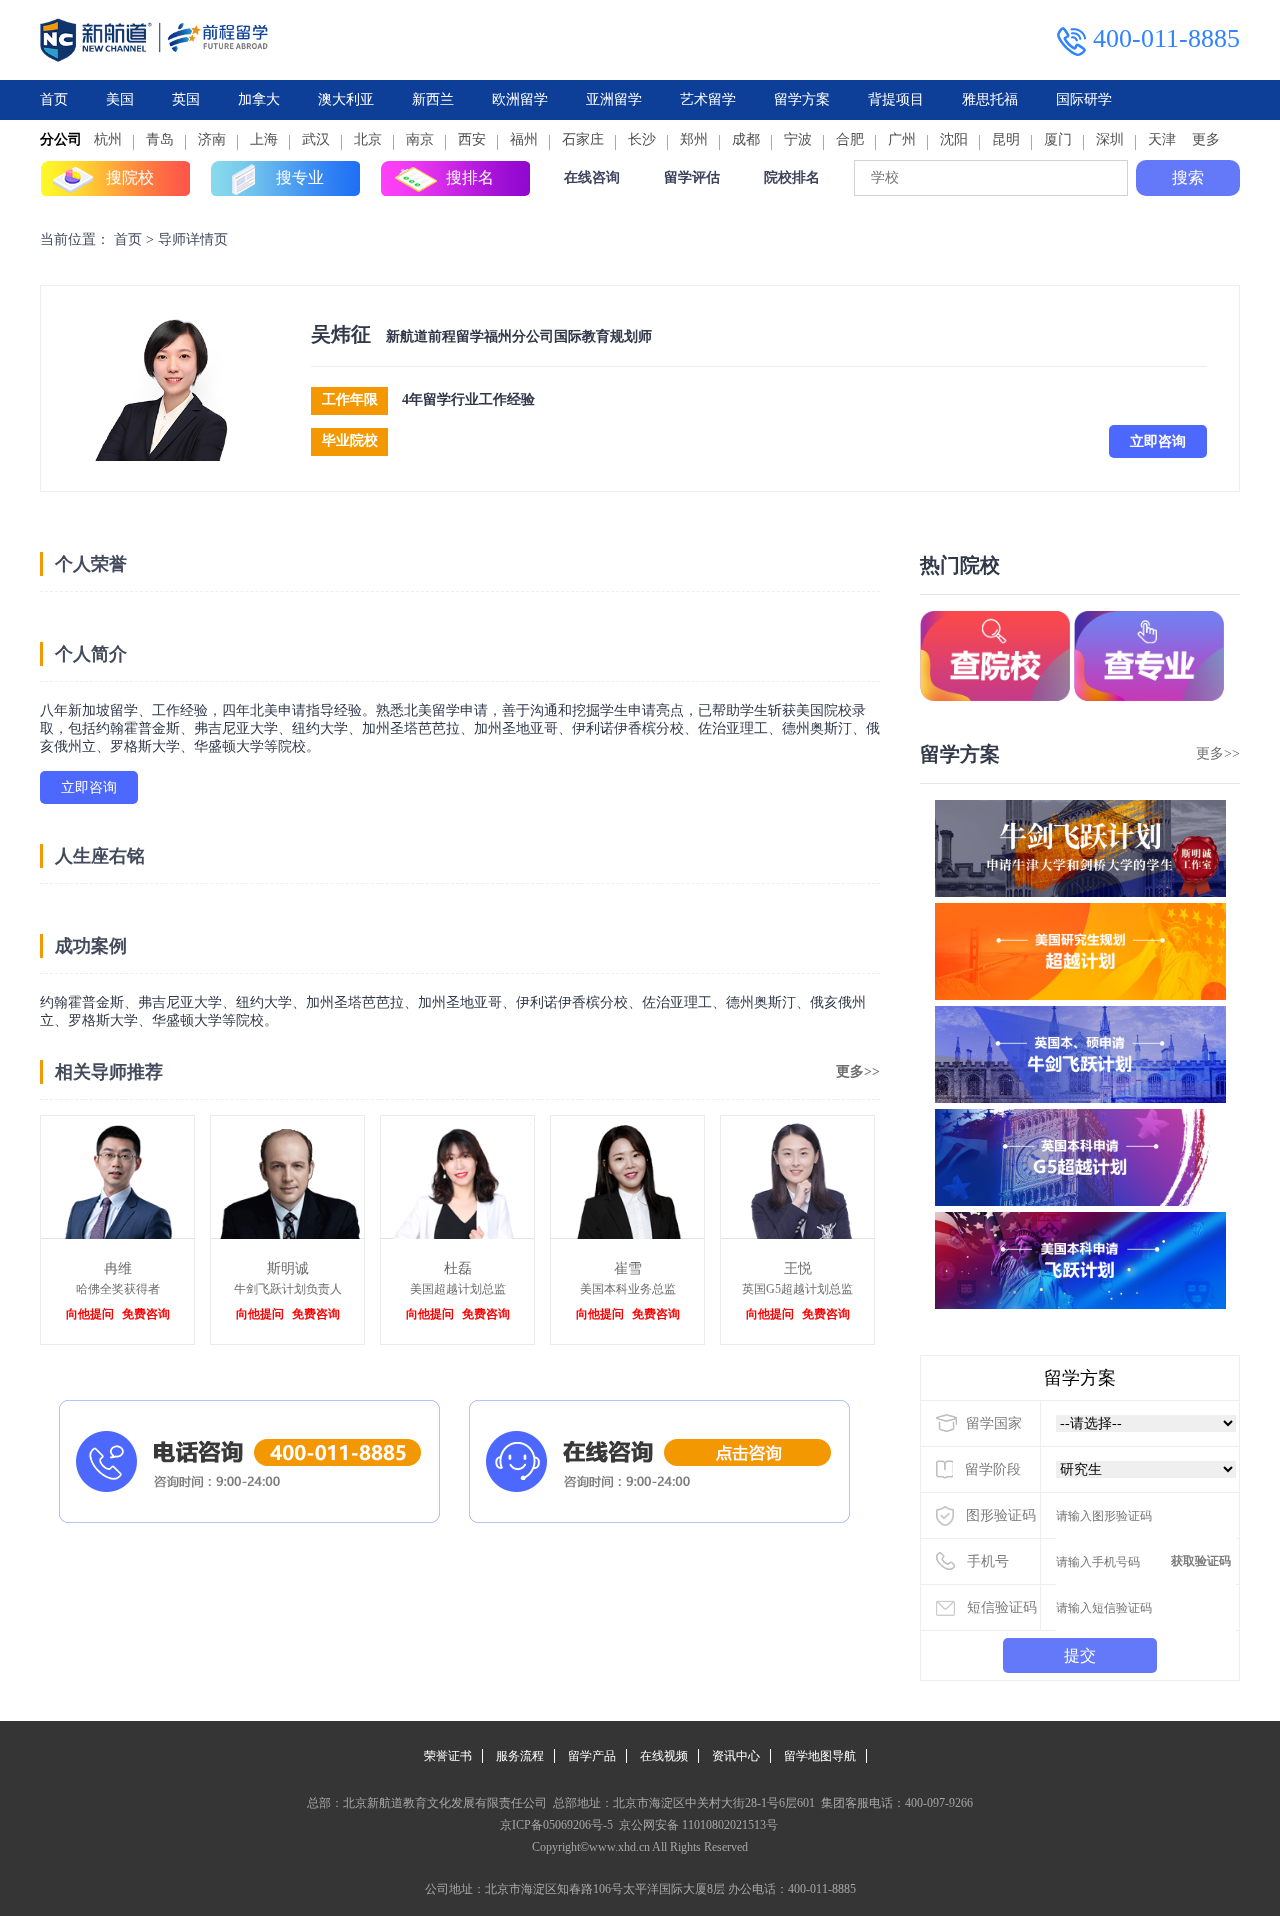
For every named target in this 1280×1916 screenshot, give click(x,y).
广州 (902, 139)
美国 (120, 99)
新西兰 (433, 99)
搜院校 (130, 177)
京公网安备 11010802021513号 (697, 1825)
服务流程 (520, 1756)
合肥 (850, 139)
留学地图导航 (820, 1756)
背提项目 (896, 99)
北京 (368, 139)
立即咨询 (1158, 441)
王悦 (798, 1268)
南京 (420, 139)
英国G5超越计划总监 (797, 1289)
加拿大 (259, 99)
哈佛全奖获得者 (118, 1289)
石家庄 (583, 139)
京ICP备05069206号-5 (556, 1825)
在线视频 (664, 1756)
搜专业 (300, 177)
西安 (472, 139)
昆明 (1006, 139)
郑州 (694, 139)
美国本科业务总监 (628, 1289)
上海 (264, 139)
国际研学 (1084, 99)
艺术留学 (708, 99)
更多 (1206, 139)
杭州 (108, 139)
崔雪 (628, 1268)
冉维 (118, 1268)
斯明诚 (288, 1268)
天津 (1162, 139)
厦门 (1058, 139)
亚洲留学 (614, 99)
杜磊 (458, 1268)
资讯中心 (736, 1756)
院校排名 (792, 177)
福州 (524, 139)
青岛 (160, 139)
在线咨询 (592, 177)
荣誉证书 (448, 1756)
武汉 (316, 139)
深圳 (1110, 139)
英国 (186, 99)
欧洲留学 (520, 99)
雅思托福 (990, 99)
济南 (212, 139)
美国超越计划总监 (458, 1289)
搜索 (1188, 177)
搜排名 (470, 177)
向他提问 (90, 1314)
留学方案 (802, 99)
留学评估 (692, 177)
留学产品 (592, 1756)
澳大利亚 (346, 99)
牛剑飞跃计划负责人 (288, 1289)
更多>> (858, 1071)
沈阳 (954, 139)
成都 (746, 139)
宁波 (798, 139)
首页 (54, 99)
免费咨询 (146, 1314)
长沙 (642, 139)
